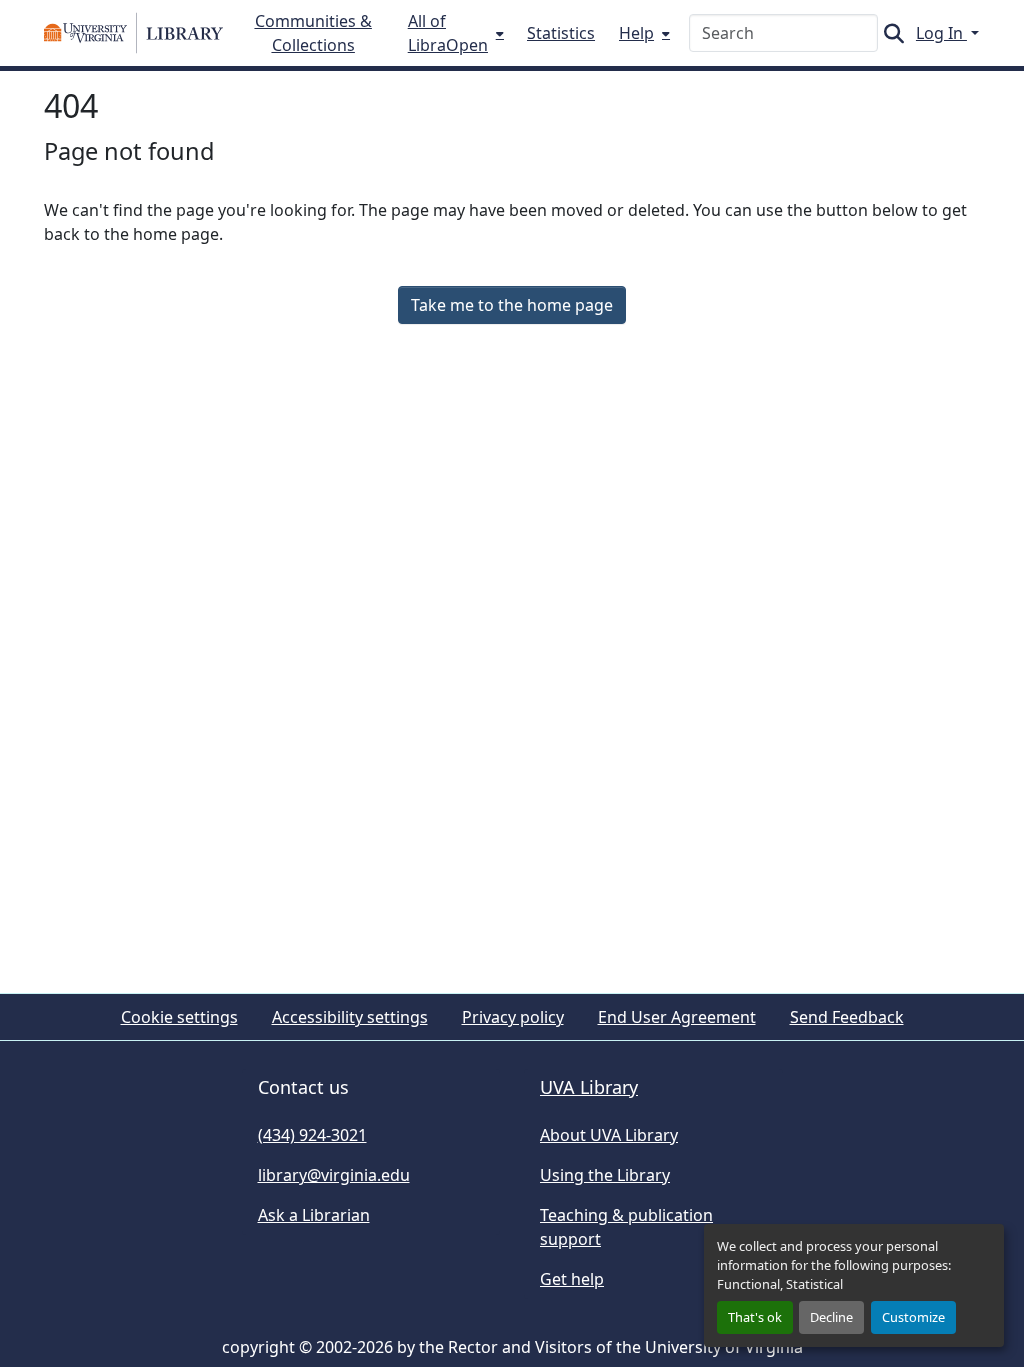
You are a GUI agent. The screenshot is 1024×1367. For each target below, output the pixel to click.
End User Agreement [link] (677, 1017)
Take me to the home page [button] (512, 305)
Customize (913, 1317)
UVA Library (589, 1087)
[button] (133, 33)
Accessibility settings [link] (350, 1017)
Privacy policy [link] (513, 1017)
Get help (572, 1279)
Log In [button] (941, 33)
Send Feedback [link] (847, 1017)
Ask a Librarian (314, 1215)
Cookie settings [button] (179, 1017)
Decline (831, 1317)
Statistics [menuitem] (561, 33)
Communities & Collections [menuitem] (313, 33)
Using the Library (605, 1175)
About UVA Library (609, 1135)
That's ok (755, 1317)
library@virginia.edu (334, 1175)
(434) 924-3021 (312, 1135)
